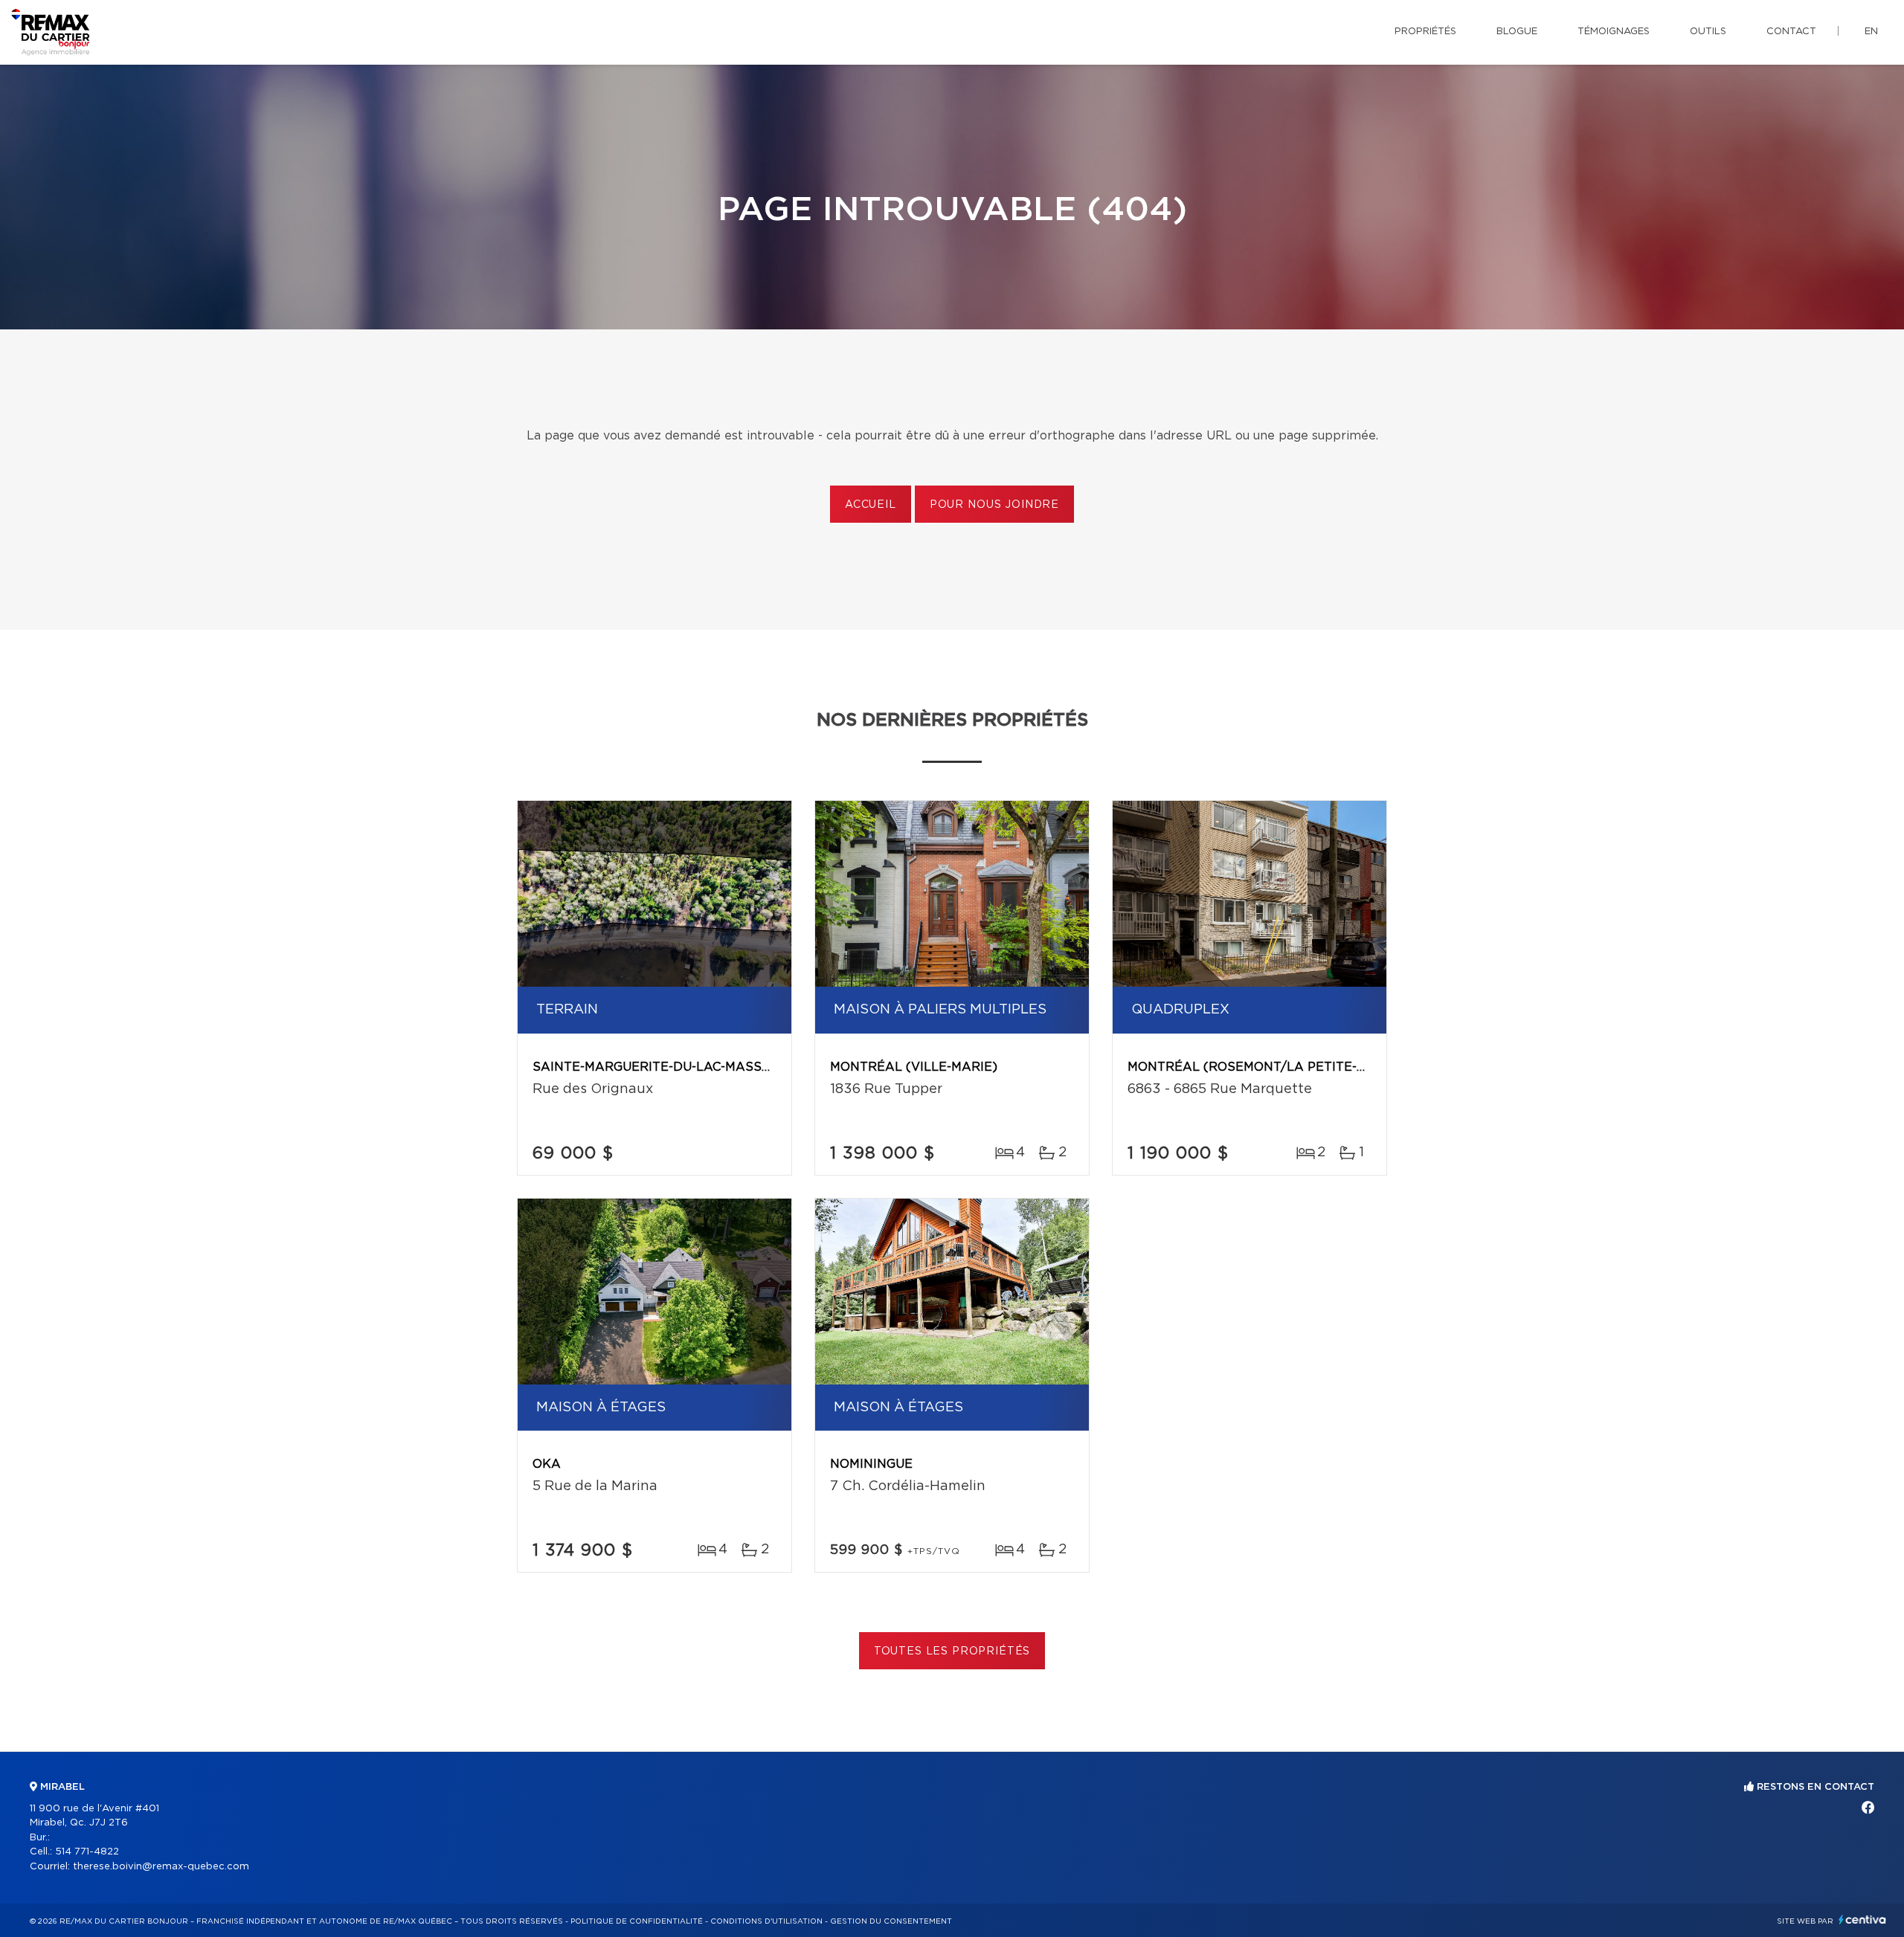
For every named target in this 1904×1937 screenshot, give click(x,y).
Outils (1708, 32)
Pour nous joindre (994, 505)
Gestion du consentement (891, 1921)
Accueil (871, 505)
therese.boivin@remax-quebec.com (161, 1867)
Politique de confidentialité (637, 1921)
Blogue (1517, 32)
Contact (1791, 32)
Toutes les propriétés (952, 1651)
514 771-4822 (87, 1852)
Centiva (1862, 1920)
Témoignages (1614, 32)
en (1871, 32)
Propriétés (1425, 32)
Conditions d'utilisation (766, 1921)
